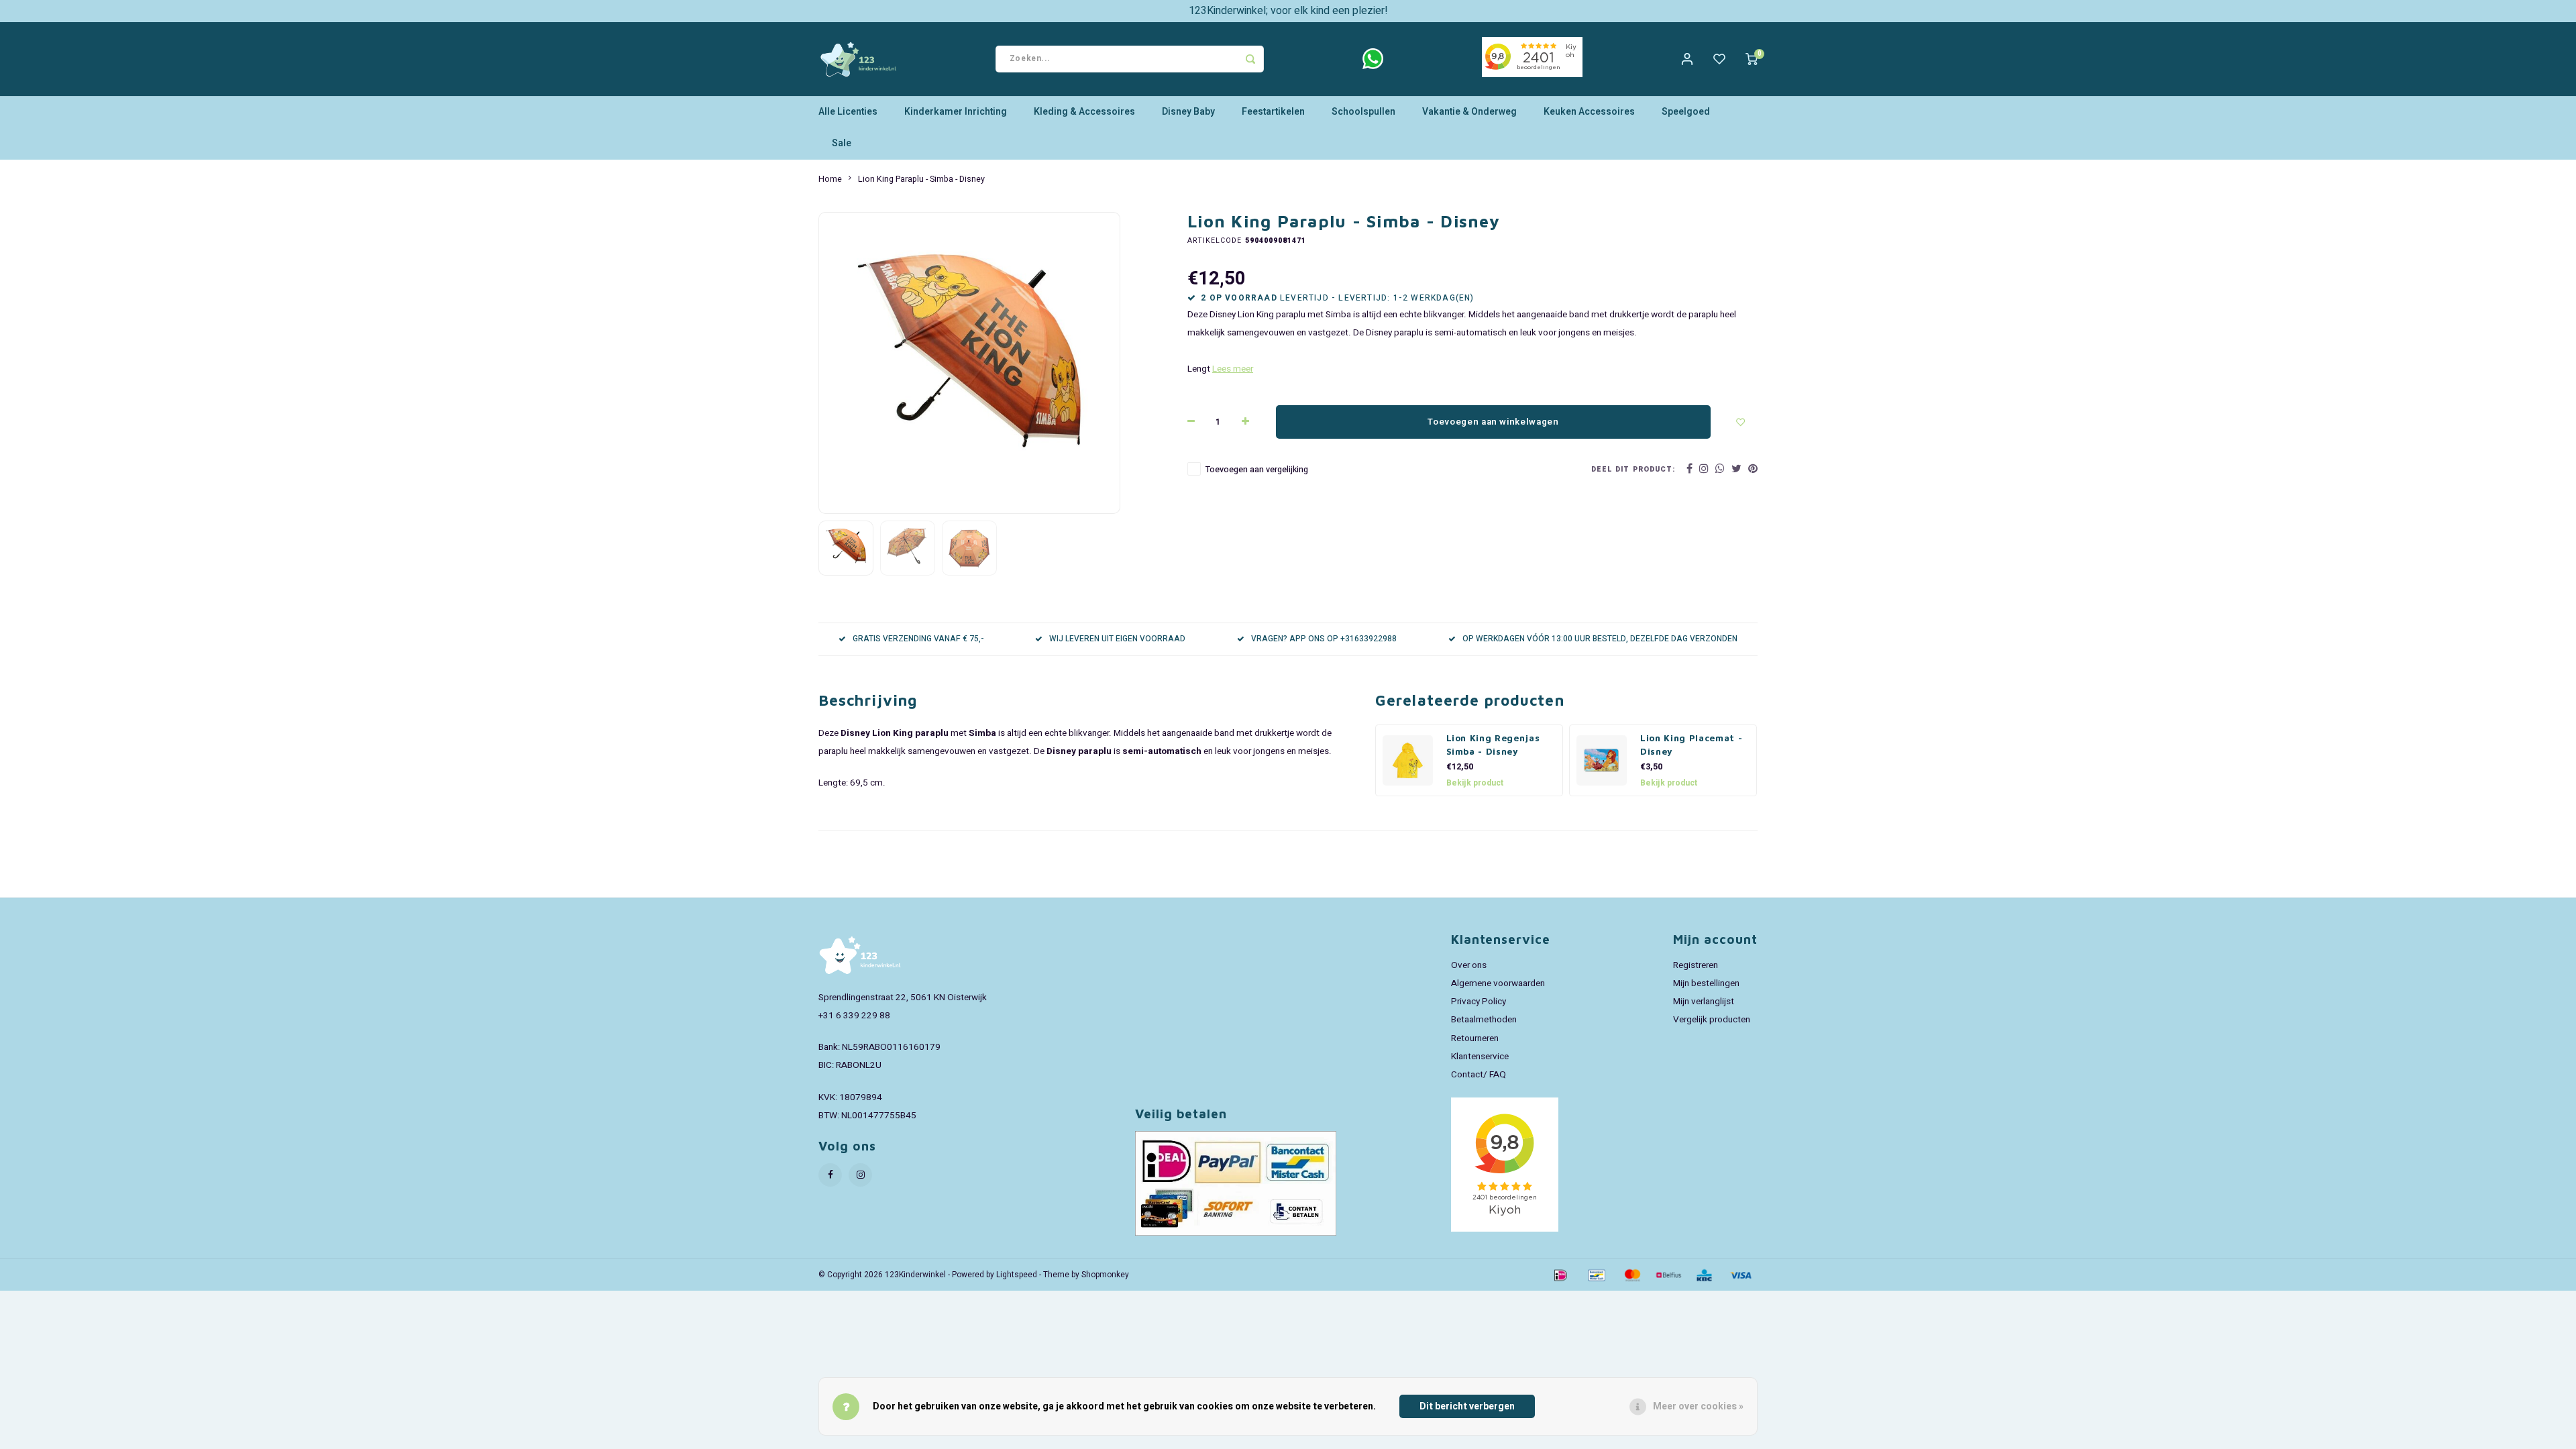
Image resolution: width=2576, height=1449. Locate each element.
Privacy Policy (1479, 1002)
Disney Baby (1188, 112)
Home (830, 179)
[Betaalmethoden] (1560, 1274)
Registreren (1696, 965)
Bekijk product (1475, 783)
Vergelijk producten (1712, 1020)
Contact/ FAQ (1479, 1075)
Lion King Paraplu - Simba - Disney (921, 179)
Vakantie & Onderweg (1469, 112)
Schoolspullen (1363, 112)
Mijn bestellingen (1706, 983)
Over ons (1469, 965)
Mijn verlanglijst (1704, 1002)
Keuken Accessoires (1589, 112)
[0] (1752, 59)
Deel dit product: (1633, 469)
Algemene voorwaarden (1498, 983)
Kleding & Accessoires (1084, 112)
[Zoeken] (1250, 59)
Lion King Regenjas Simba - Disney (1493, 745)
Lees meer (1233, 369)
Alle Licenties (848, 112)
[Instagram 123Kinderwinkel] (860, 1175)
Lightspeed (1017, 1275)
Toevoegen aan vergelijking (1257, 470)
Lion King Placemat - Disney (1691, 745)
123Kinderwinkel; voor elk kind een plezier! (1288, 11)
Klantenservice (1480, 1057)
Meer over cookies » (1698, 1406)
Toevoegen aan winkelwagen (1493, 422)
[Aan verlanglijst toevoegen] (1741, 422)
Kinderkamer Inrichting (956, 112)
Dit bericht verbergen (1467, 1406)
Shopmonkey (1105, 1275)
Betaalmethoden (1484, 1020)
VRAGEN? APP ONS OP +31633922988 (1324, 639)
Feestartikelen (1273, 112)
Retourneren (1475, 1038)
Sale (842, 143)
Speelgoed (1686, 112)
